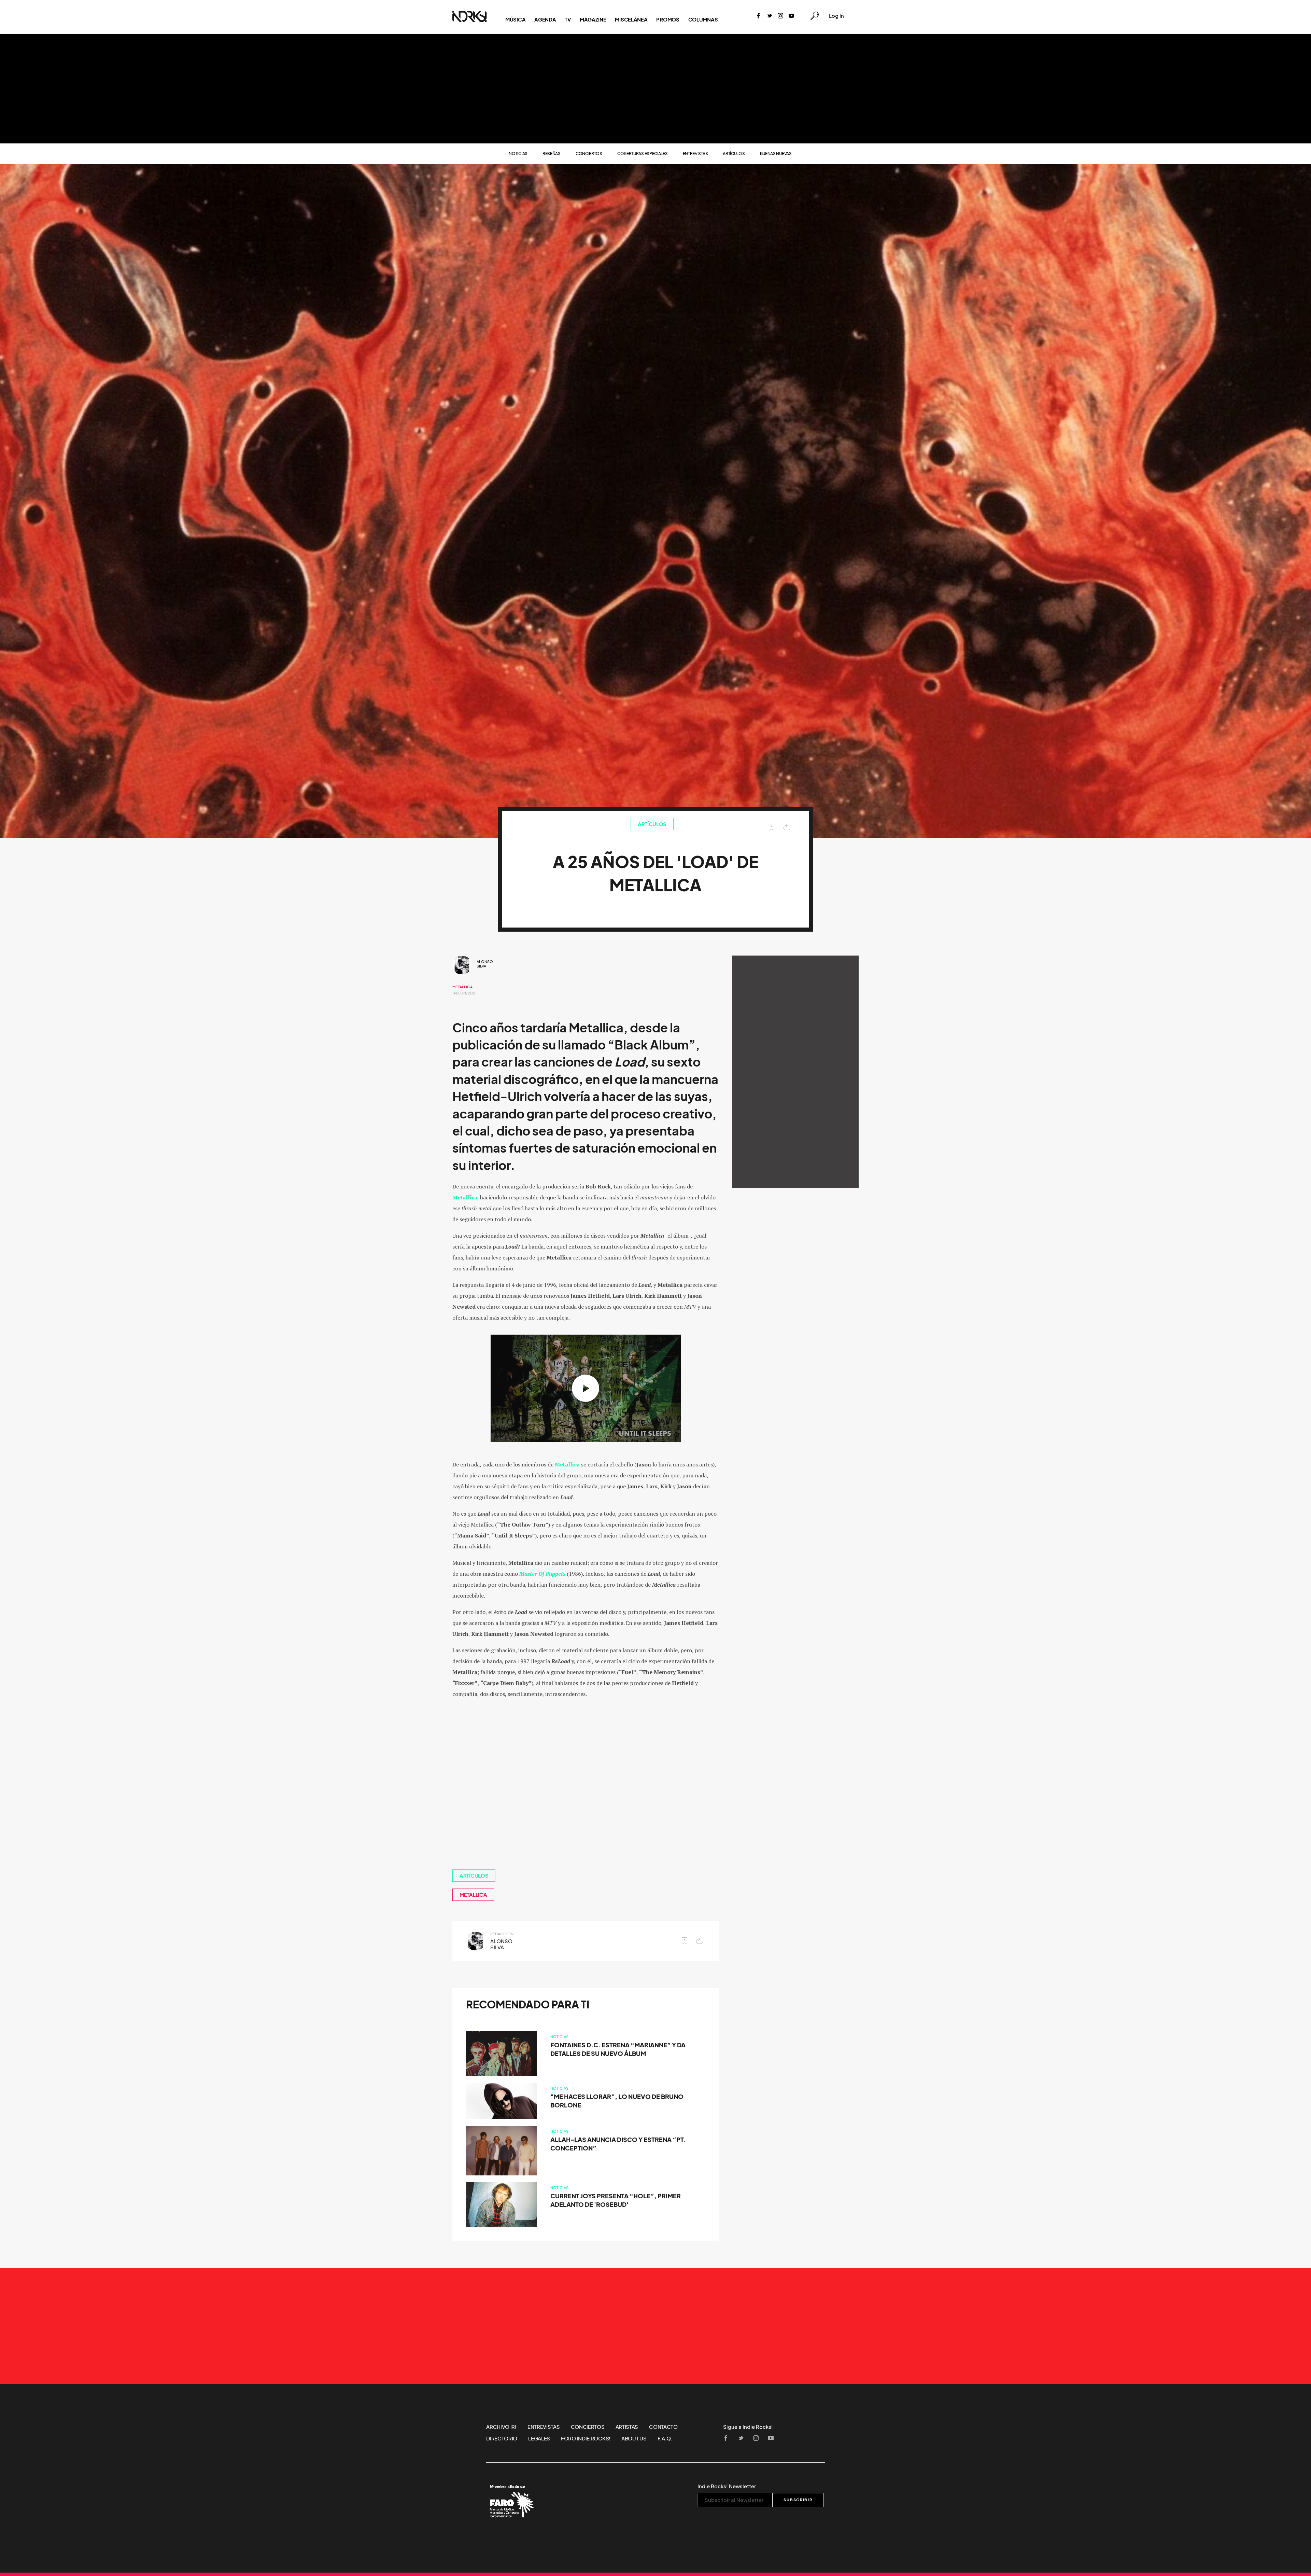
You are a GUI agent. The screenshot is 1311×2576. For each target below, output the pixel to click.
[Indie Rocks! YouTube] (791, 16)
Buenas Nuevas (776, 154)
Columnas (703, 19)
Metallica (462, 987)
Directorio (502, 2438)
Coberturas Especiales (643, 154)
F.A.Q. (665, 2438)
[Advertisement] (655, 89)
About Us (634, 2438)
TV (568, 19)
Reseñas (552, 154)
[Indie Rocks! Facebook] (759, 16)
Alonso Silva (485, 964)
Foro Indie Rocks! (586, 2438)
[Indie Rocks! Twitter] (770, 16)
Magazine (593, 19)
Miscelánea (631, 19)
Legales (539, 2438)
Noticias (518, 154)
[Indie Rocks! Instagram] (780, 16)
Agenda (545, 19)
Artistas (627, 2427)
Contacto (663, 2427)
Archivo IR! (501, 2427)
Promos (668, 19)
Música (515, 19)
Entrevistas (695, 154)
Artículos (734, 154)
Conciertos (589, 154)
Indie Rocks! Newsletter (727, 2486)
